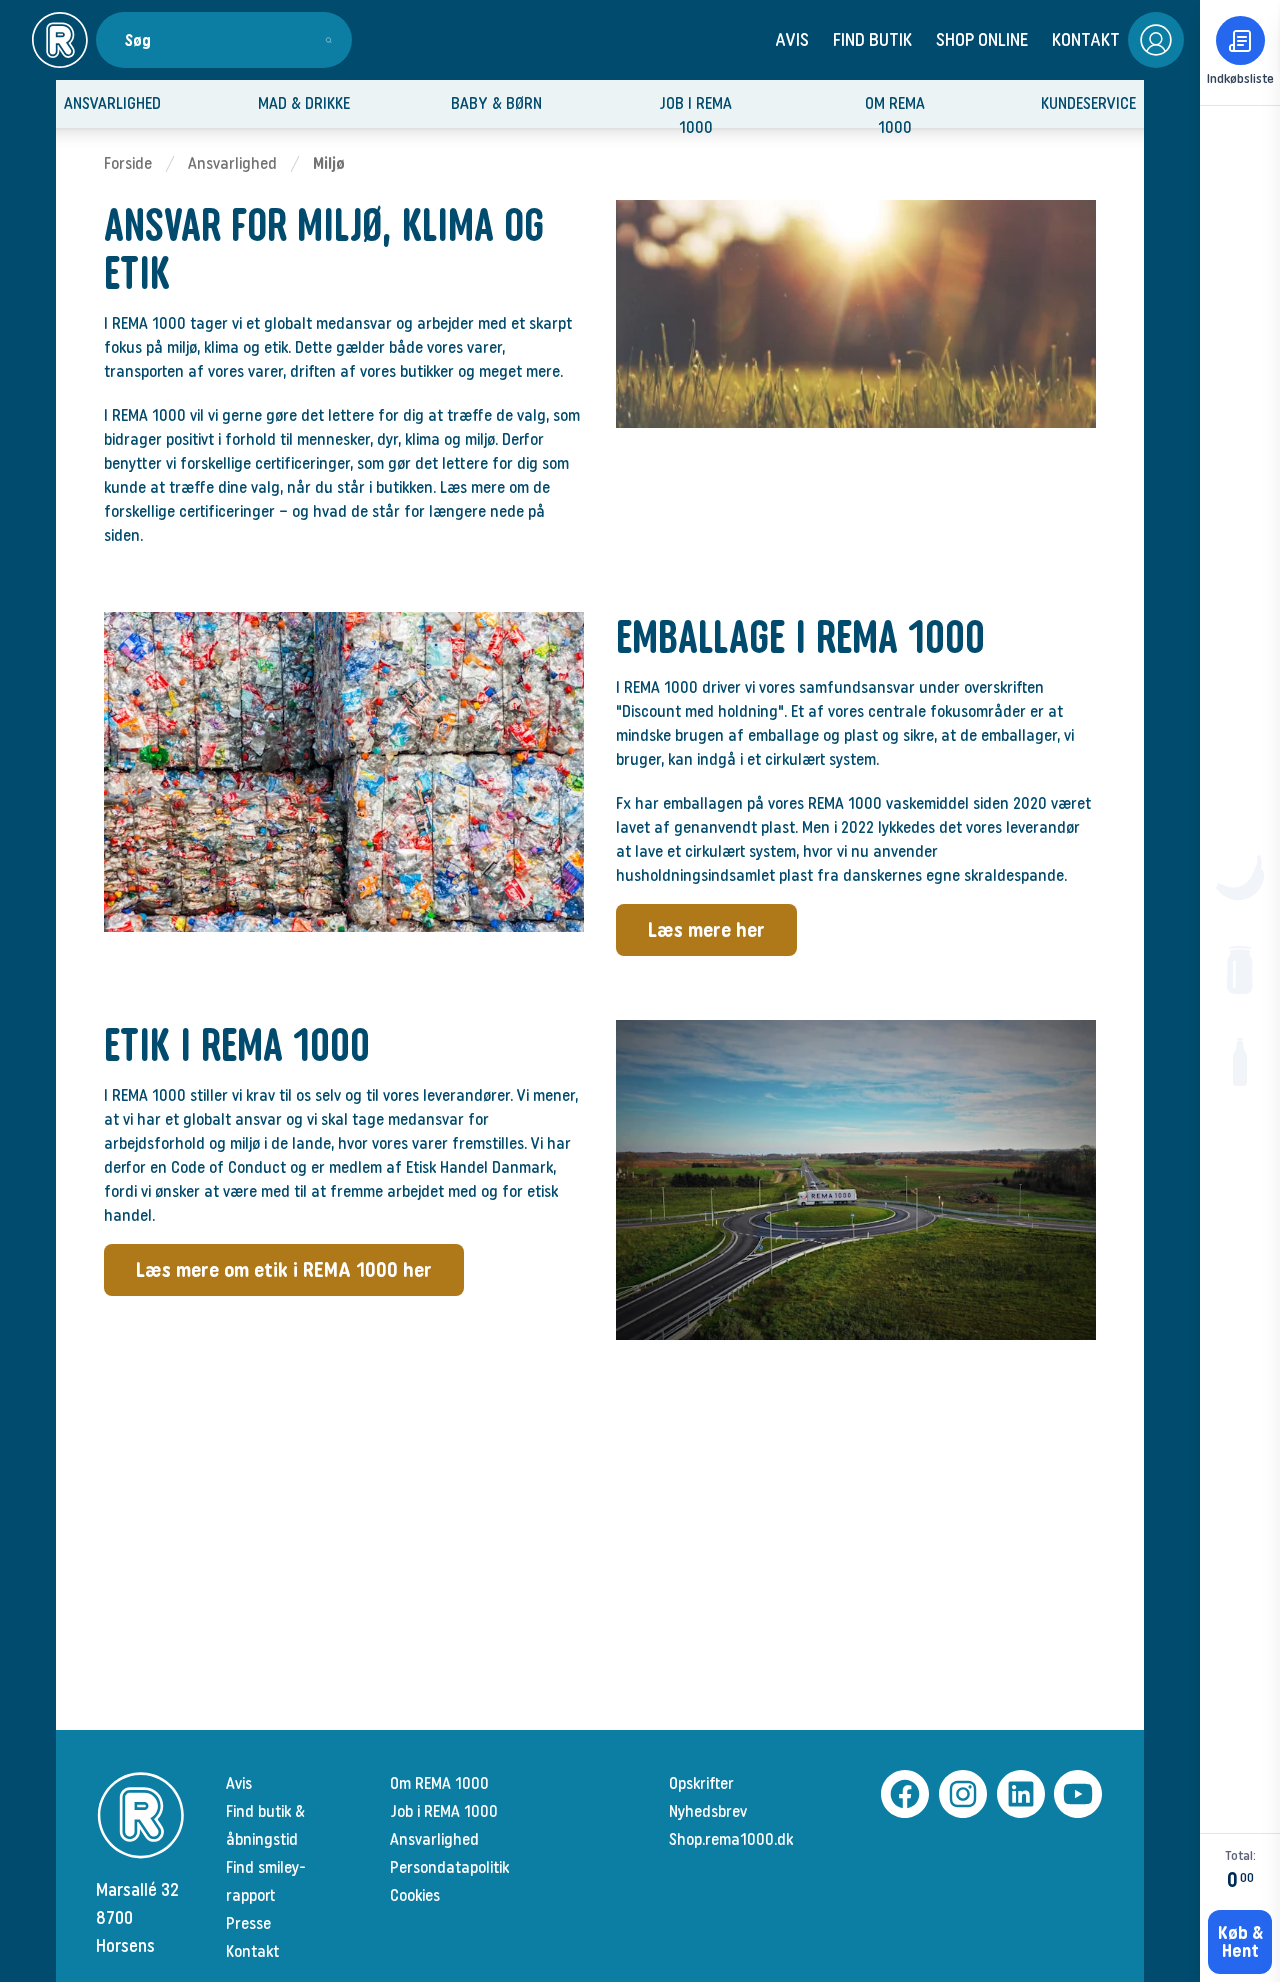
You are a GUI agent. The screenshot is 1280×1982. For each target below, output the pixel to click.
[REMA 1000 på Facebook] (902, 1794)
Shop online (982, 40)
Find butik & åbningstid (265, 1825)
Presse (248, 1923)
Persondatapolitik (449, 1867)
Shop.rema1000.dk (731, 1839)
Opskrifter (701, 1783)
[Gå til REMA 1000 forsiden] (60, 40)
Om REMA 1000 (439, 1783)
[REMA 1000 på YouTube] (1075, 1794)
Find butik (872, 40)
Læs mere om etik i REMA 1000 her (284, 1270)
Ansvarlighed (232, 163)
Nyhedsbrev (708, 1811)
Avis (792, 40)
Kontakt (1086, 40)
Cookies (415, 1895)
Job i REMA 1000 (444, 1811)
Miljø (329, 163)
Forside (128, 163)
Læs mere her (706, 930)
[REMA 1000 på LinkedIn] (1018, 1794)
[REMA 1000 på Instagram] (960, 1794)
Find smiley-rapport (266, 1881)
